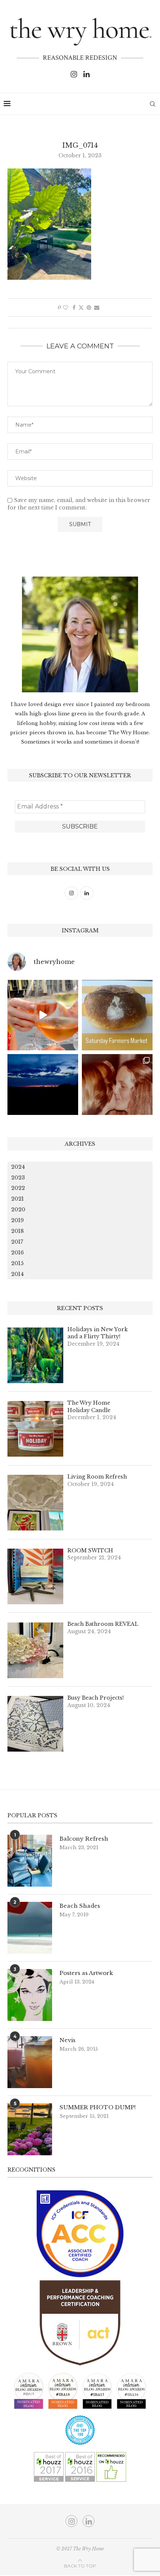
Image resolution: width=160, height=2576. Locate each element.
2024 (18, 1167)
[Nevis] (30, 2062)
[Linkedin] (87, 74)
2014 (17, 1274)
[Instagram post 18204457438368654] (43, 1015)
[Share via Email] (97, 308)
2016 (17, 1253)
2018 (17, 1231)
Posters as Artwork (86, 1973)
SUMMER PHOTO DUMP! (98, 2107)
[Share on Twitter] (81, 308)
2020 (18, 1210)
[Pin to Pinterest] (89, 308)
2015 (17, 1263)
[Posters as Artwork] (30, 1995)
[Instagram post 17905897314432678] (43, 1089)
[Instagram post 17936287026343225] (117, 1015)
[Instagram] (74, 74)
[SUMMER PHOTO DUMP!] (30, 2129)
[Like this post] (65, 308)
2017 (17, 1242)
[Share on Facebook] (74, 308)
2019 (17, 1220)
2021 (17, 1199)
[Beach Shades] (30, 1928)
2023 (18, 1178)
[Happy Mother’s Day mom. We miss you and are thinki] (117, 1089)
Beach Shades (80, 1906)
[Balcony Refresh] (30, 1861)
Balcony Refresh (84, 1839)
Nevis (68, 2040)
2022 (18, 1188)
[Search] (153, 104)
